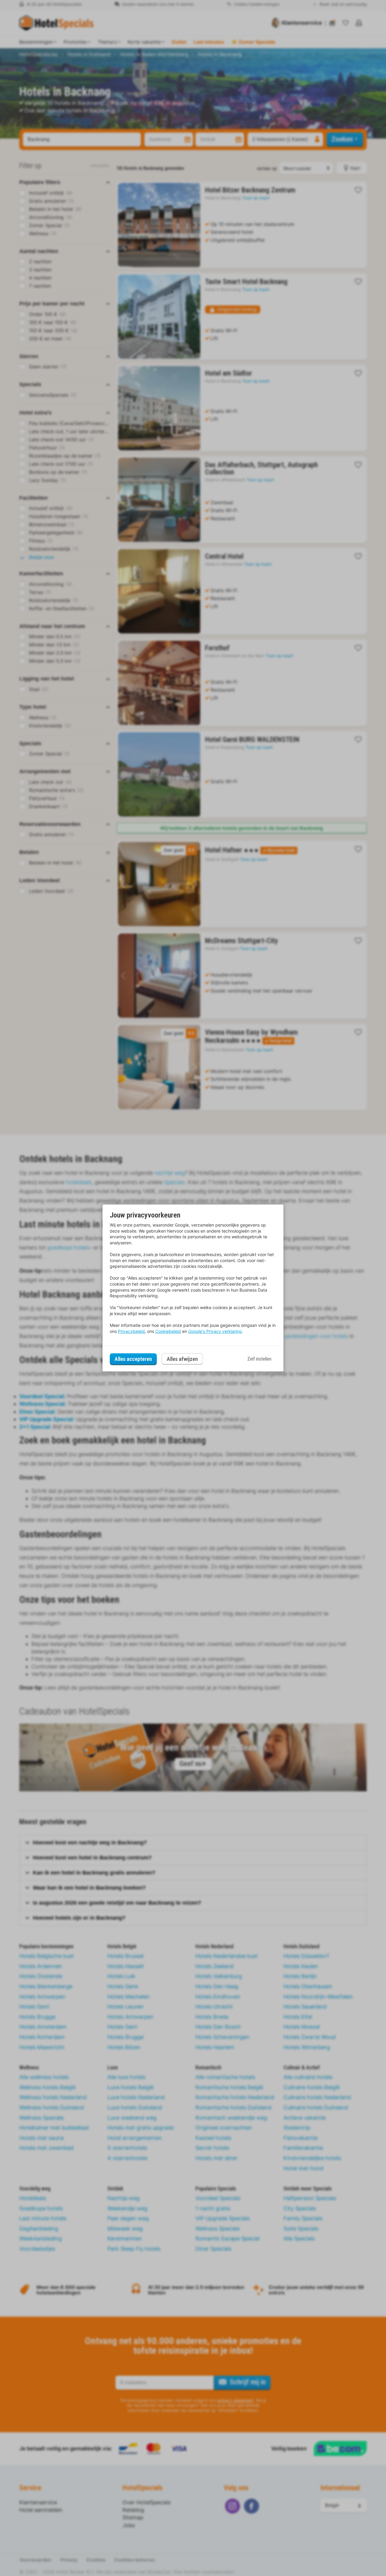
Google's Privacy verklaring (215, 1331)
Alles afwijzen (182, 1359)
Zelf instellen (259, 1359)
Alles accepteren (133, 1359)
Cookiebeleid (168, 1331)
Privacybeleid (131, 1331)
